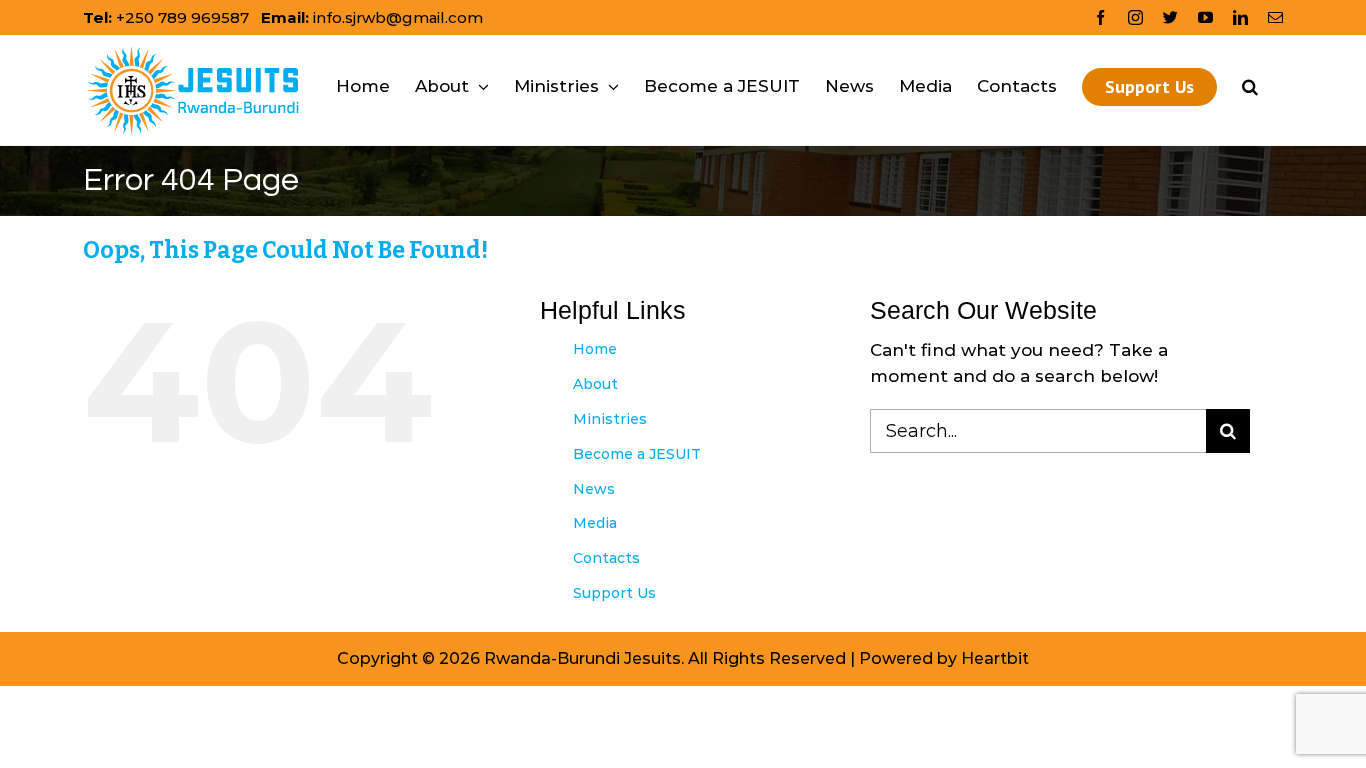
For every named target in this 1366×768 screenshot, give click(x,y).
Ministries (610, 419)
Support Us (614, 593)
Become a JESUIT (637, 454)
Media (595, 523)
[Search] (1250, 86)
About (595, 384)
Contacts (606, 558)
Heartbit (995, 658)
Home (595, 349)
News (594, 489)
